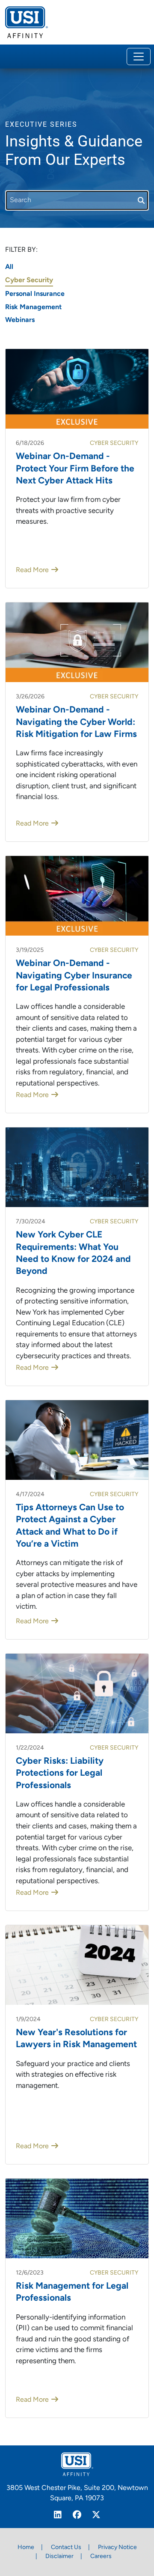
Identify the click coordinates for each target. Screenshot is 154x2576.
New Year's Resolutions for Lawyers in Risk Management (76, 2039)
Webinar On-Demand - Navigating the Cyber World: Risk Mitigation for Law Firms (76, 722)
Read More (32, 570)
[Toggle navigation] (139, 57)
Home (26, 2548)
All (9, 267)
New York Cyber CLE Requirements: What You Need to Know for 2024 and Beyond (73, 1253)
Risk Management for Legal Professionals (72, 2292)
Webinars (20, 320)
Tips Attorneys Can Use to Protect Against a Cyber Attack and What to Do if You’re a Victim (70, 1526)
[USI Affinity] (77, 2464)
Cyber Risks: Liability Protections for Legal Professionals (60, 1774)
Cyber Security (29, 280)
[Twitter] (96, 2516)
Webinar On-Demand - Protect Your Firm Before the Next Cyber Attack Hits (75, 469)
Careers (101, 2557)
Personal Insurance (35, 294)
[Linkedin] (58, 2516)
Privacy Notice (117, 2548)
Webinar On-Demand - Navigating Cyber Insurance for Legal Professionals (74, 976)
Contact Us (66, 2548)
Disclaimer (59, 2557)
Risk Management (33, 307)
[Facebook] (77, 2516)
